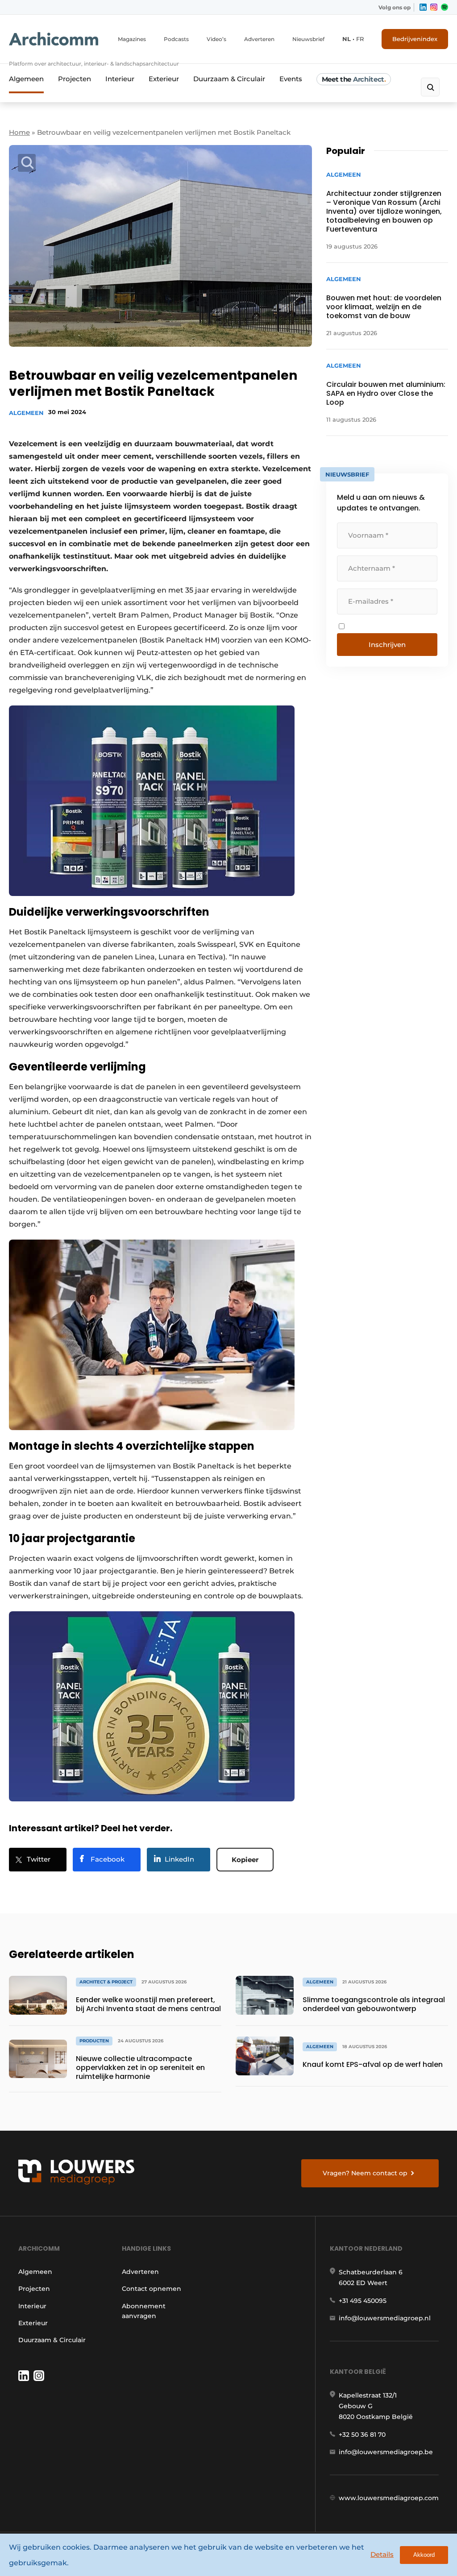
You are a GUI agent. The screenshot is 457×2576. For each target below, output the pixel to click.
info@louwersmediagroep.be (386, 2452)
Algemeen (26, 79)
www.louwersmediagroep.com (389, 2498)
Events (291, 79)
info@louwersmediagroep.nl (385, 2318)
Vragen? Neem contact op (365, 2173)
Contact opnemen (152, 2289)
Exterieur (164, 79)
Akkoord (424, 2555)
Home (19, 132)
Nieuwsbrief (308, 39)
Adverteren (259, 39)
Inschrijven (387, 645)
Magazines (132, 39)
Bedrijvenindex (415, 39)
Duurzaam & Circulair (229, 79)
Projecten (75, 79)
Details (382, 2554)
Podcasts (176, 39)
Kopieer (245, 1860)
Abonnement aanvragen (144, 2311)
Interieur (120, 79)
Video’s (216, 39)
